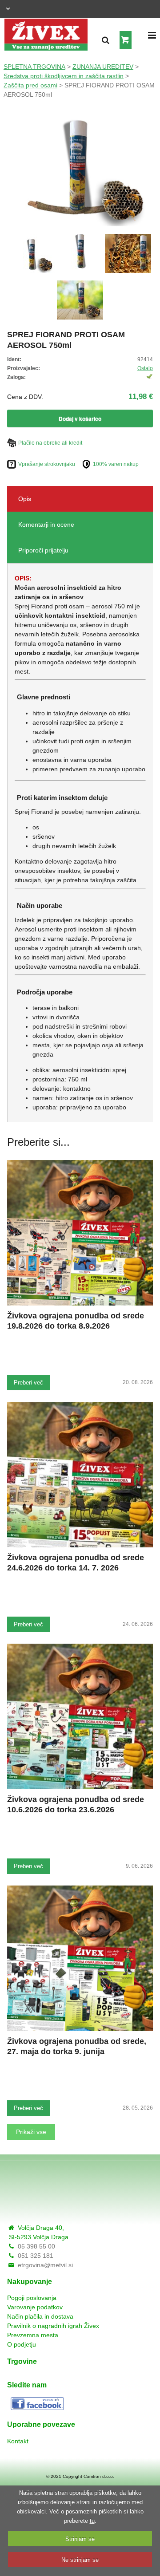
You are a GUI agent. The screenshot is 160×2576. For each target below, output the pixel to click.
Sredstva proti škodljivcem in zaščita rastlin (64, 76)
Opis (25, 499)
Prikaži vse (31, 2132)
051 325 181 (36, 2256)
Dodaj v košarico (80, 418)
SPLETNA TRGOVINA (34, 67)
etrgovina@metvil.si (45, 2265)
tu (92, 2521)
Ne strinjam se (80, 2560)
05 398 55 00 (36, 2246)
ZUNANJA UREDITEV (103, 67)
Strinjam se (80, 2539)
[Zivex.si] (46, 32)
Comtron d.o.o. (99, 2476)
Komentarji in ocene (46, 525)
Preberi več (28, 1383)
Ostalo (145, 368)
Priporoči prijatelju (43, 550)
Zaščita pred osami (30, 85)
